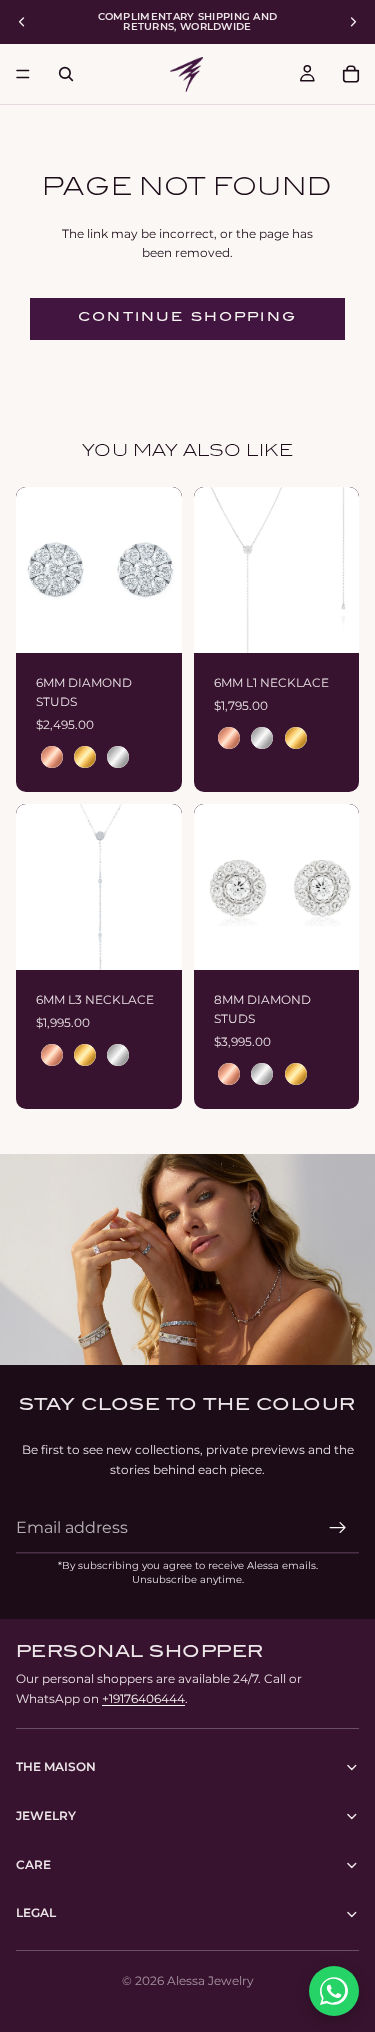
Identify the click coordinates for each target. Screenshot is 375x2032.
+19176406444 (143, 1698)
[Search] (66, 74)
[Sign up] (338, 1528)
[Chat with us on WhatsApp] (334, 1991)
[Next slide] (353, 22)
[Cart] (351, 74)
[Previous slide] (22, 22)
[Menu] (23, 74)
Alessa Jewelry (210, 1980)
